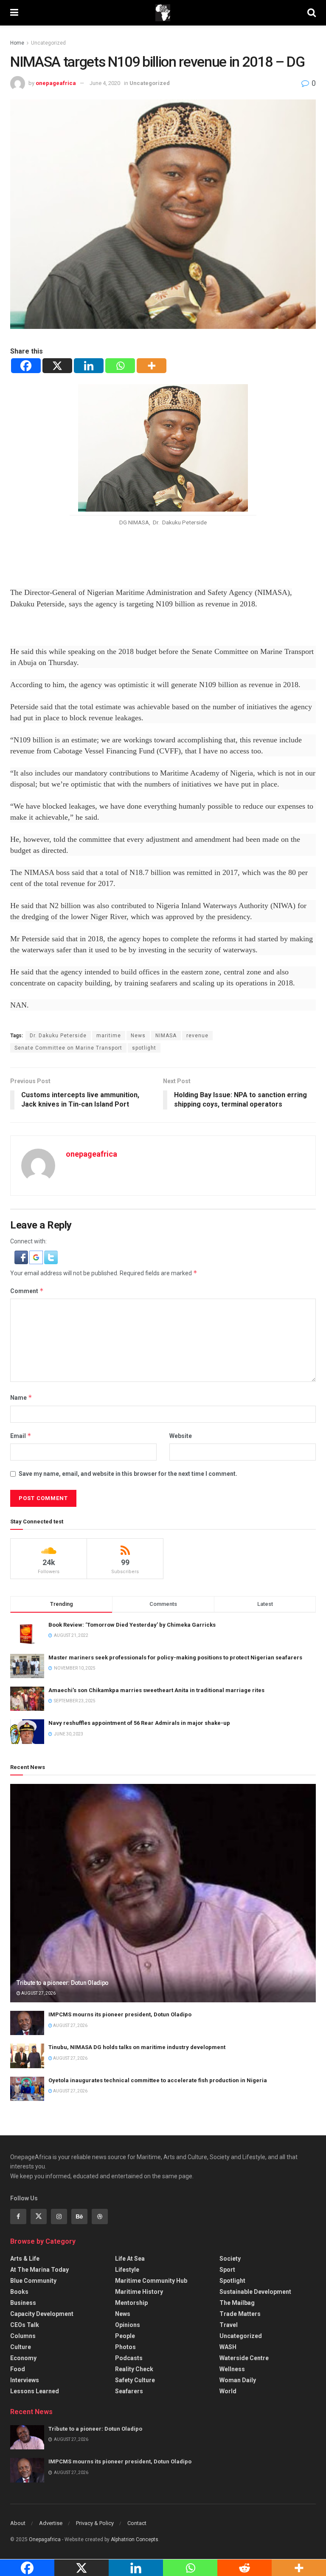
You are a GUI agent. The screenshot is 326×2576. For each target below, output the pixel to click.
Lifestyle (127, 2270)
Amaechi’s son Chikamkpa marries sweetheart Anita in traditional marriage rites (156, 1690)
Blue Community (33, 2281)
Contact (137, 2523)
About (18, 2523)
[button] (22, 1257)
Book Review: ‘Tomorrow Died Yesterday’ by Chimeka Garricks (132, 1625)
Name (21, 1397)
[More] (152, 366)
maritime (109, 1036)
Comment (27, 1291)
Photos (125, 2347)
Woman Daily (238, 2380)
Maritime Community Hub (151, 2281)
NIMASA (166, 1036)
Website (181, 1436)
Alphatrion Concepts (135, 2539)
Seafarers (129, 2391)
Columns (23, 2336)
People (125, 2336)
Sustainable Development (255, 2292)
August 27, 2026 (38, 1993)
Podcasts (129, 2358)
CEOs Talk (25, 2325)
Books (19, 2292)
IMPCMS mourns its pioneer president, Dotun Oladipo (120, 2014)
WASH (228, 2347)
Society (230, 2259)
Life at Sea (130, 2259)
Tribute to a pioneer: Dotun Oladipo (63, 1983)
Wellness (232, 2369)
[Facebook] (26, 366)
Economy (23, 2358)
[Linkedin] (89, 366)
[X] (57, 366)
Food (18, 2369)
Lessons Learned (35, 2391)
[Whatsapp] (120, 366)
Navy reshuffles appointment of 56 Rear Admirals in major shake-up (139, 1723)
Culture (21, 2347)
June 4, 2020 (105, 83)
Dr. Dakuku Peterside (58, 1036)
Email (21, 1436)
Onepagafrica (45, 2539)
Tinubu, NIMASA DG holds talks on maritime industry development (137, 2047)
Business (23, 2303)
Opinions (128, 2325)
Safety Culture (135, 2380)
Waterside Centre (244, 2358)
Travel (229, 2325)
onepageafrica (56, 83)
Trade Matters (240, 2314)
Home (17, 43)
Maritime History (139, 2292)
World (228, 2391)
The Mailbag (237, 2303)
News (138, 1036)
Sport (227, 2270)
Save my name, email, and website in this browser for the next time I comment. (128, 1474)
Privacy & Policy (95, 2523)
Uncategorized (48, 43)
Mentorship (131, 2303)
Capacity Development (42, 2314)
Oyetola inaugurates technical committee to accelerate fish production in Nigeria (158, 2080)
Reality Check (134, 2369)
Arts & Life (25, 2259)
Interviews (25, 2380)
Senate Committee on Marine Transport (68, 1048)
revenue (197, 1036)
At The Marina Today (39, 2270)
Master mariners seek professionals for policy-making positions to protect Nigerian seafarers (175, 1657)
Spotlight (232, 2281)
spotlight (144, 1048)
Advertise (51, 2523)
